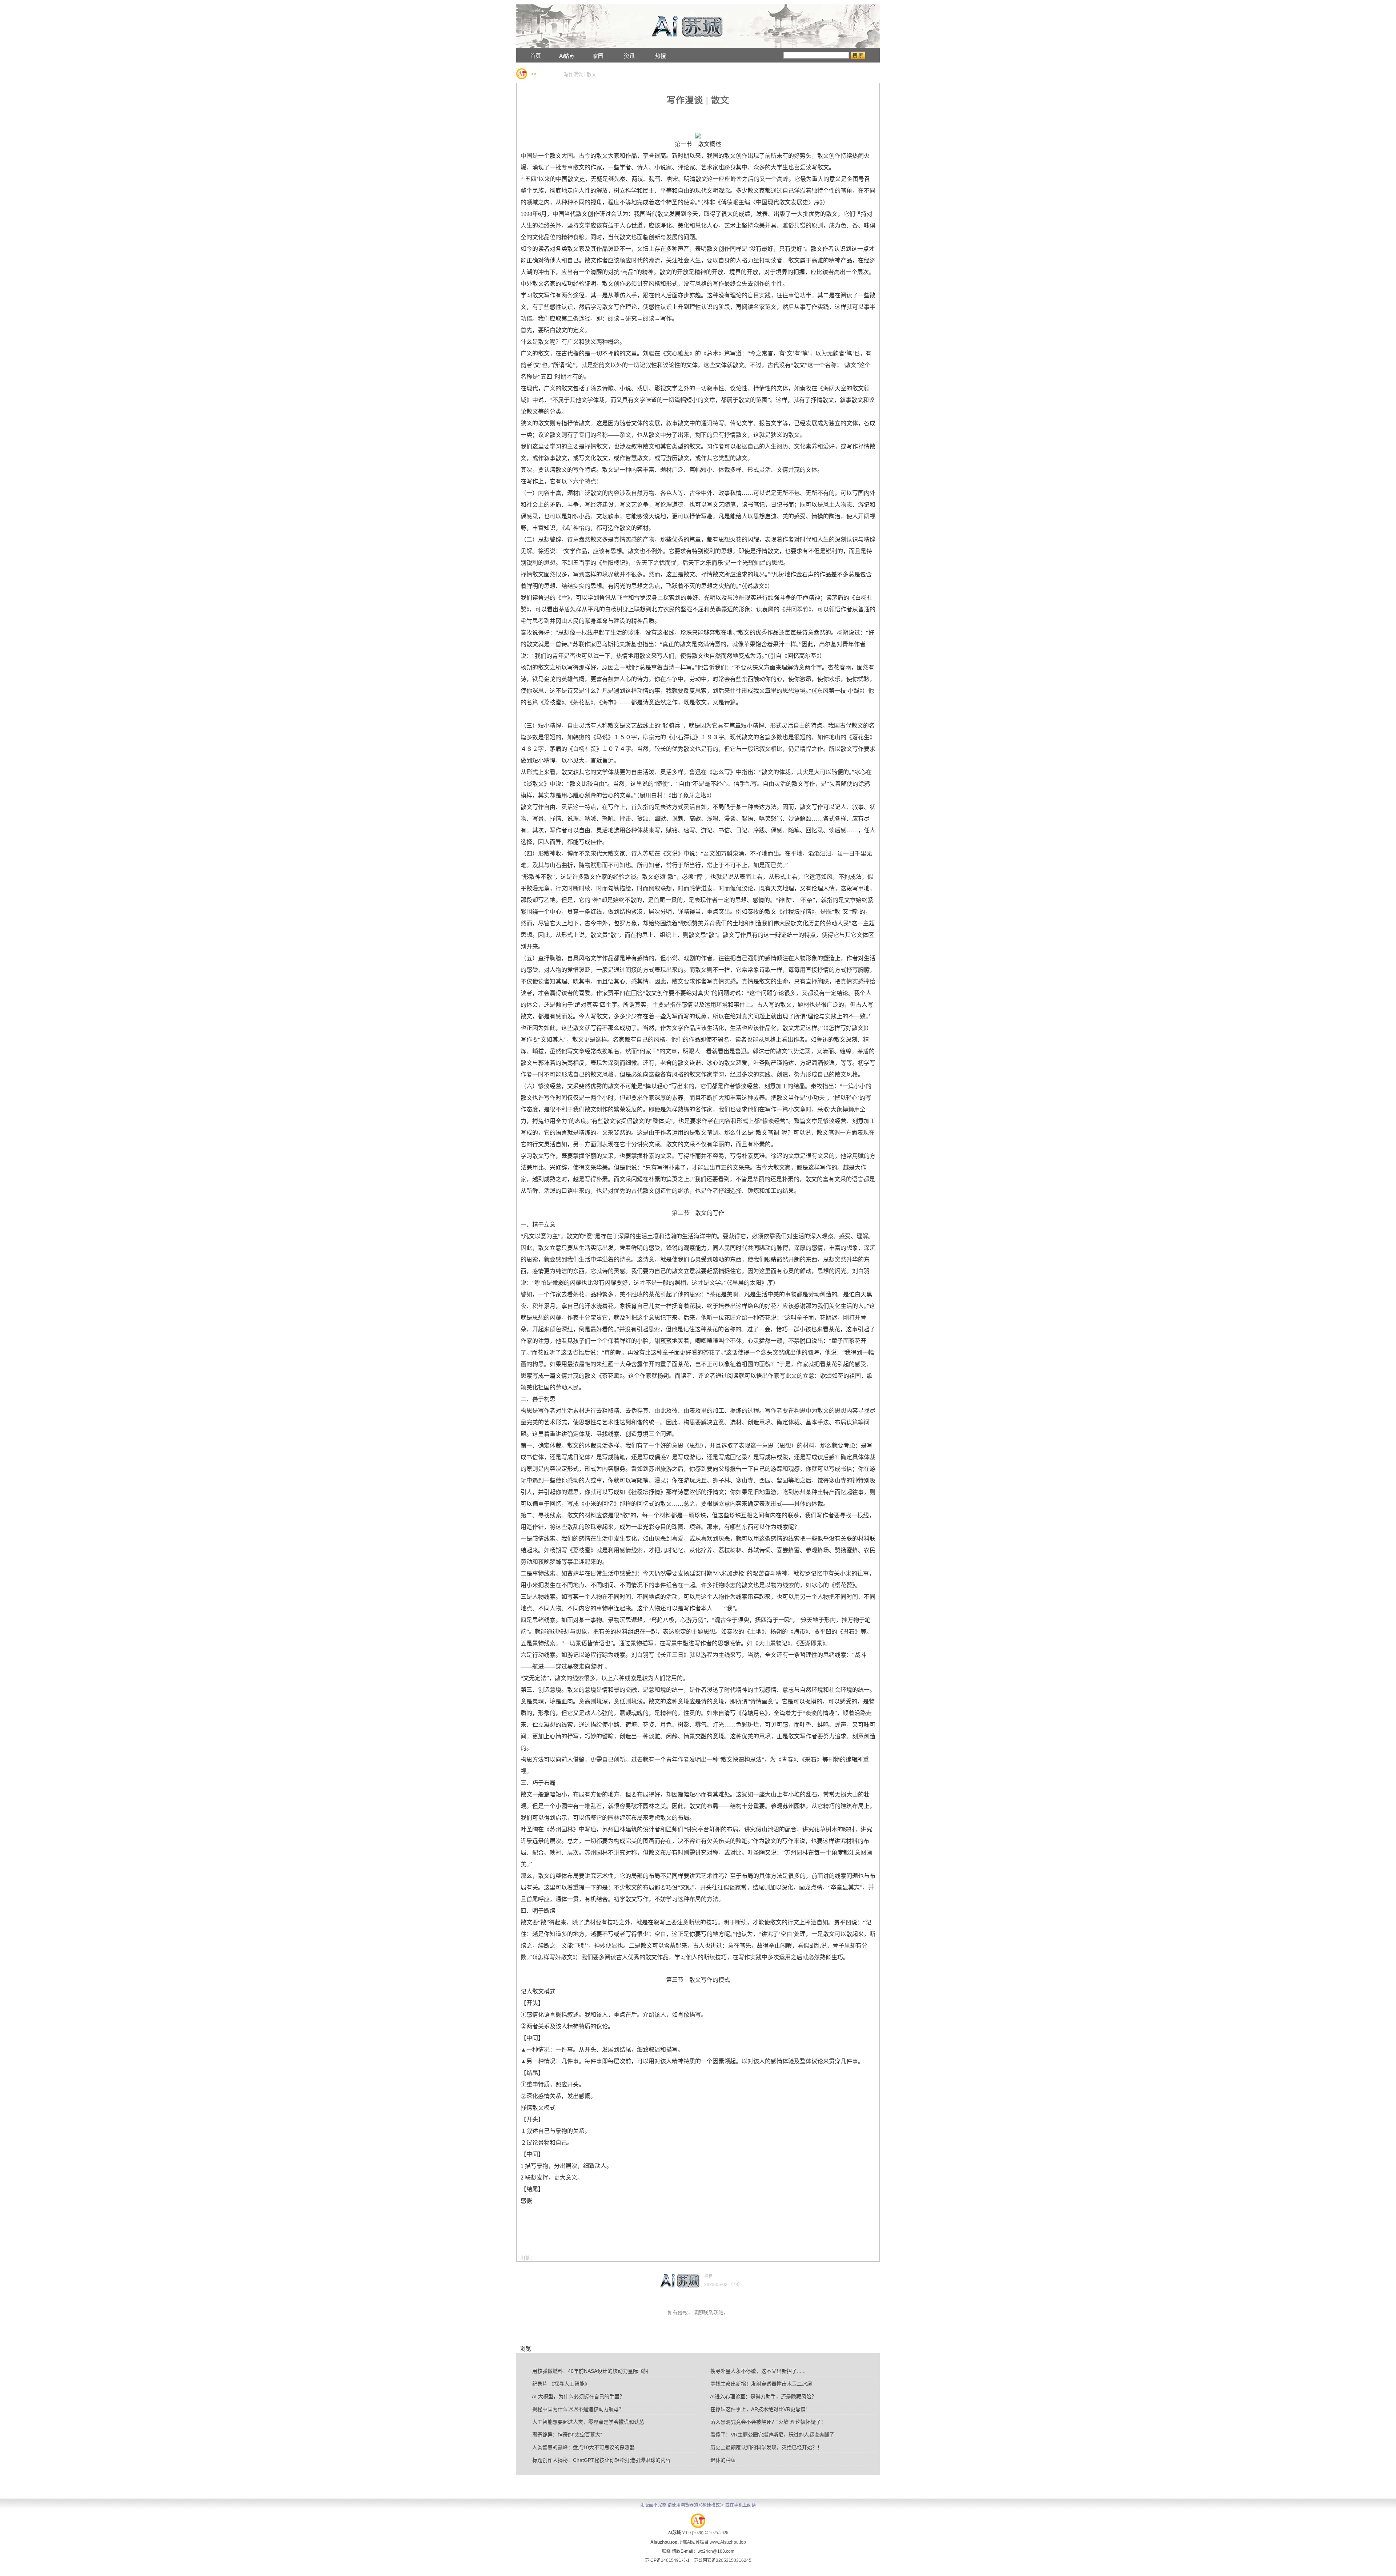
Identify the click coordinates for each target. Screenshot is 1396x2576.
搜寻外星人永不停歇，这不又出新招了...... (757, 2371)
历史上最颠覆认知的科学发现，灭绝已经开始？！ (765, 2447)
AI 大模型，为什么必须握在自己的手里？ (577, 2396)
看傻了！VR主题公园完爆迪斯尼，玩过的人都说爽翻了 (771, 2435)
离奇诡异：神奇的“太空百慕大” (566, 2435)
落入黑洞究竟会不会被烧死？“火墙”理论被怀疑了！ (767, 2422)
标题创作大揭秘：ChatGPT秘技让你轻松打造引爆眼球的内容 (600, 2460)
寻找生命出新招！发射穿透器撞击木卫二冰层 (760, 2384)
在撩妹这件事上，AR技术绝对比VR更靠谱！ (759, 2409)
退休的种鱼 (722, 2460)
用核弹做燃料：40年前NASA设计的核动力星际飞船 (589, 2371)
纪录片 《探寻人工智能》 (559, 2384)
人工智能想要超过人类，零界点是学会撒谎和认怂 (587, 2422)
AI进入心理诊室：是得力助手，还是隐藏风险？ (762, 2396)
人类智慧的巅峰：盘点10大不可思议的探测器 (582, 2447)
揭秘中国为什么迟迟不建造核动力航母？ (577, 2409)
